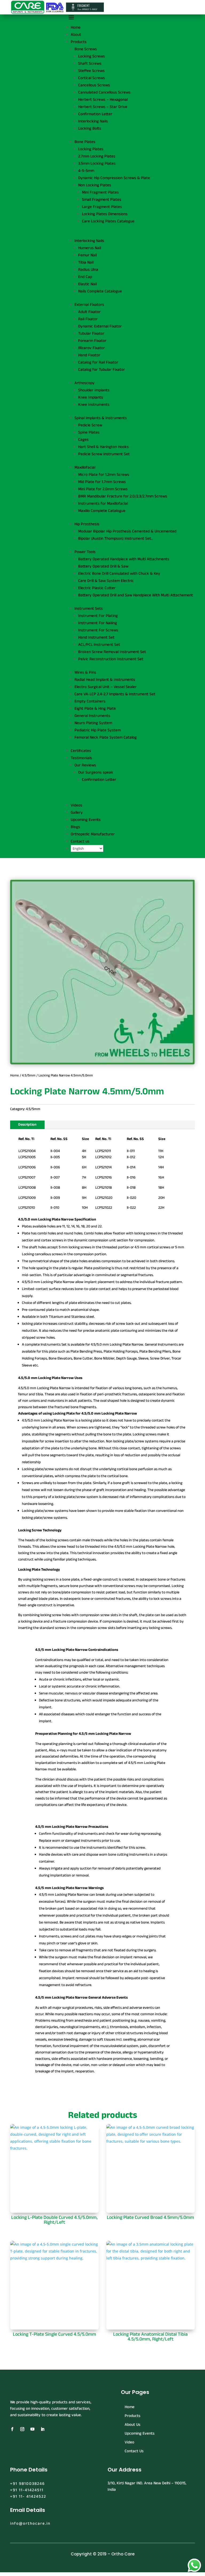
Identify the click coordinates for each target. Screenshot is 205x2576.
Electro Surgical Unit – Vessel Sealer (106, 687)
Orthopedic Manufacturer (93, 834)
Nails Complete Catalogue (100, 291)
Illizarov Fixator (92, 348)
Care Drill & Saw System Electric (106, 581)
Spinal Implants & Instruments (101, 418)
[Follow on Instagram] (22, 2429)
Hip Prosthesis (87, 524)
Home (76, 27)
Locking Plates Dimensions (105, 214)
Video (129, 2442)
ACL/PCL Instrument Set (99, 645)
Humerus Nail (90, 248)
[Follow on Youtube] (32, 2429)
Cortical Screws (92, 78)
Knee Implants (91, 397)
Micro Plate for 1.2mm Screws (104, 475)
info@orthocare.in (30, 2523)
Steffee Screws (91, 71)
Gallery (77, 812)
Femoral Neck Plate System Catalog (106, 737)
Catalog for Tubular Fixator (102, 370)
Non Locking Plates (95, 185)
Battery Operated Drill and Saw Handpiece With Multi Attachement (136, 595)
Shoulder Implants (94, 390)
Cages (83, 440)
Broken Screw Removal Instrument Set (112, 652)
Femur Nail (87, 255)
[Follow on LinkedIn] (42, 2429)
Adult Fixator (89, 312)
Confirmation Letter (95, 114)
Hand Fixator (89, 355)
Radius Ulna (88, 270)
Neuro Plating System (93, 723)
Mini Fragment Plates (100, 192)
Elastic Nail (87, 284)
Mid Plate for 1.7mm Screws (102, 482)
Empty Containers (90, 701)
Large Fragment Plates (102, 207)
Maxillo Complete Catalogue (102, 511)
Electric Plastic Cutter (97, 588)
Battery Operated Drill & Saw (103, 566)
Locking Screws (92, 56)
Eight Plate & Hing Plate (95, 708)
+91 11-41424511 (27, 2490)
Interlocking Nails (93, 121)
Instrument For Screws (98, 630)
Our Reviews (85, 765)
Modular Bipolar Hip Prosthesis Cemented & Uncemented (127, 531)
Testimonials (81, 758)
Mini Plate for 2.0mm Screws (103, 489)
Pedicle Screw (90, 425)
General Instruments (92, 716)
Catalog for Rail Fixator (98, 362)
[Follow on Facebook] (12, 2429)
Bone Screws (86, 49)
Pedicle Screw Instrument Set (104, 454)
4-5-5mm (86, 171)
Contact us (80, 841)
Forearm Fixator (92, 341)
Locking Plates (91, 149)
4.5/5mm (29, 1075)
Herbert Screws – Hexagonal (103, 100)
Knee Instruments (94, 405)
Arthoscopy (84, 383)
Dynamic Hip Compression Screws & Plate (114, 178)
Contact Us (134, 2451)
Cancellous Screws (94, 85)
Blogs (75, 827)
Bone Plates (85, 142)
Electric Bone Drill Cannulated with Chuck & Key (119, 573)
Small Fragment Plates (102, 200)
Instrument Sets (89, 609)
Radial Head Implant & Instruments (105, 680)
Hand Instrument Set (96, 637)
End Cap (85, 277)
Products (79, 42)
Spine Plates (89, 432)
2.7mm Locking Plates (97, 156)
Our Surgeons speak (96, 772)
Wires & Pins (85, 672)
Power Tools (85, 552)
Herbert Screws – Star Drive (103, 107)
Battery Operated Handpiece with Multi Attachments (124, 559)
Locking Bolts (90, 128)
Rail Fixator (88, 319)
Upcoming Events (86, 820)
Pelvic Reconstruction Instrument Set (111, 659)
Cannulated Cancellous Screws (104, 92)
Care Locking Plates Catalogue (108, 221)
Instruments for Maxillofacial (103, 503)
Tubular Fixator (91, 333)
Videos (76, 805)
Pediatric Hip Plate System (98, 730)
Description (27, 1125)
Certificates (81, 751)
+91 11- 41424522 (28, 2496)
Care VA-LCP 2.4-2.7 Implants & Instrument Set (115, 694)
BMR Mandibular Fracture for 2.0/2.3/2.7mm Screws (123, 496)
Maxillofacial (85, 467)
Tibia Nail (86, 262)
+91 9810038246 (27, 2484)
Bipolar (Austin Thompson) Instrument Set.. (115, 538)
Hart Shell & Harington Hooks (103, 447)
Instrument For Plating (98, 616)
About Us (133, 2425)
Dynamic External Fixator (100, 326)
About (76, 35)
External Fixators (89, 305)
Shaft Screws (90, 63)
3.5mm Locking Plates (97, 163)
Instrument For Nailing (98, 623)
